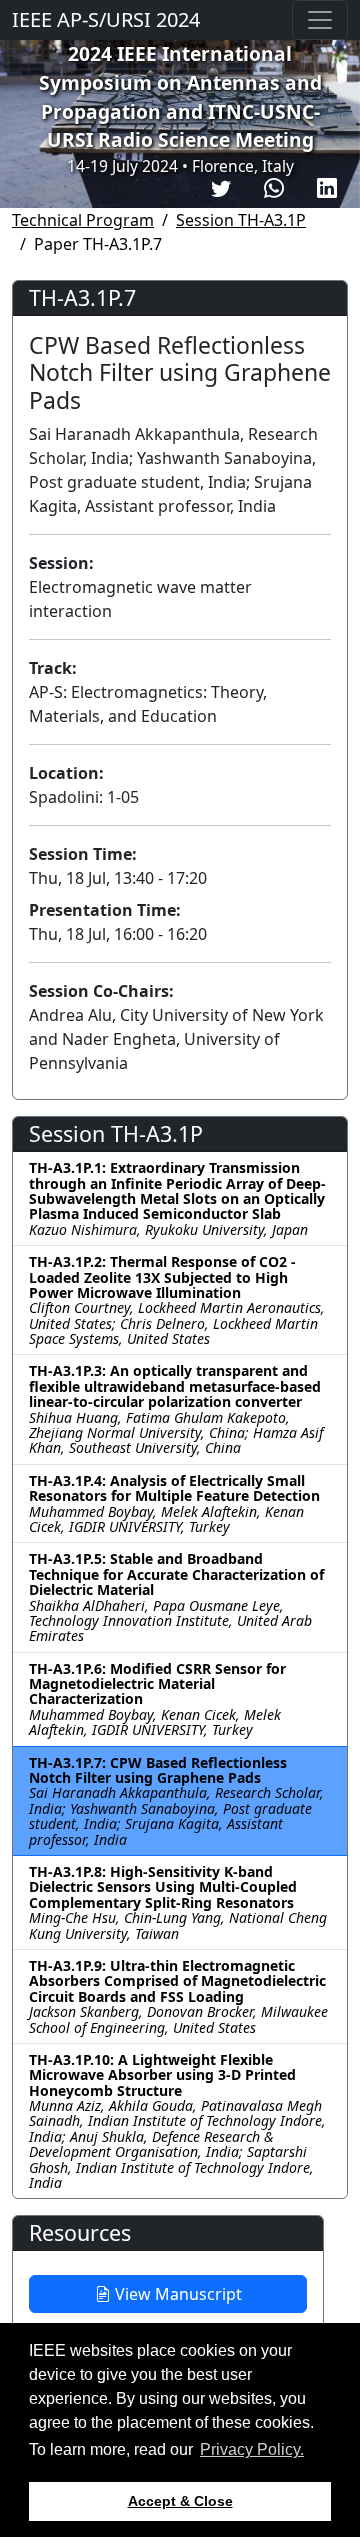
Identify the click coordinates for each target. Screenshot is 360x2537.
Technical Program (83, 220)
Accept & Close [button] (180, 2501)
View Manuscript (176, 2294)
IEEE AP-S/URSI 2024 (106, 19)
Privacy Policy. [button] (252, 2449)
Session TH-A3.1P (241, 220)
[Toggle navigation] (320, 20)
